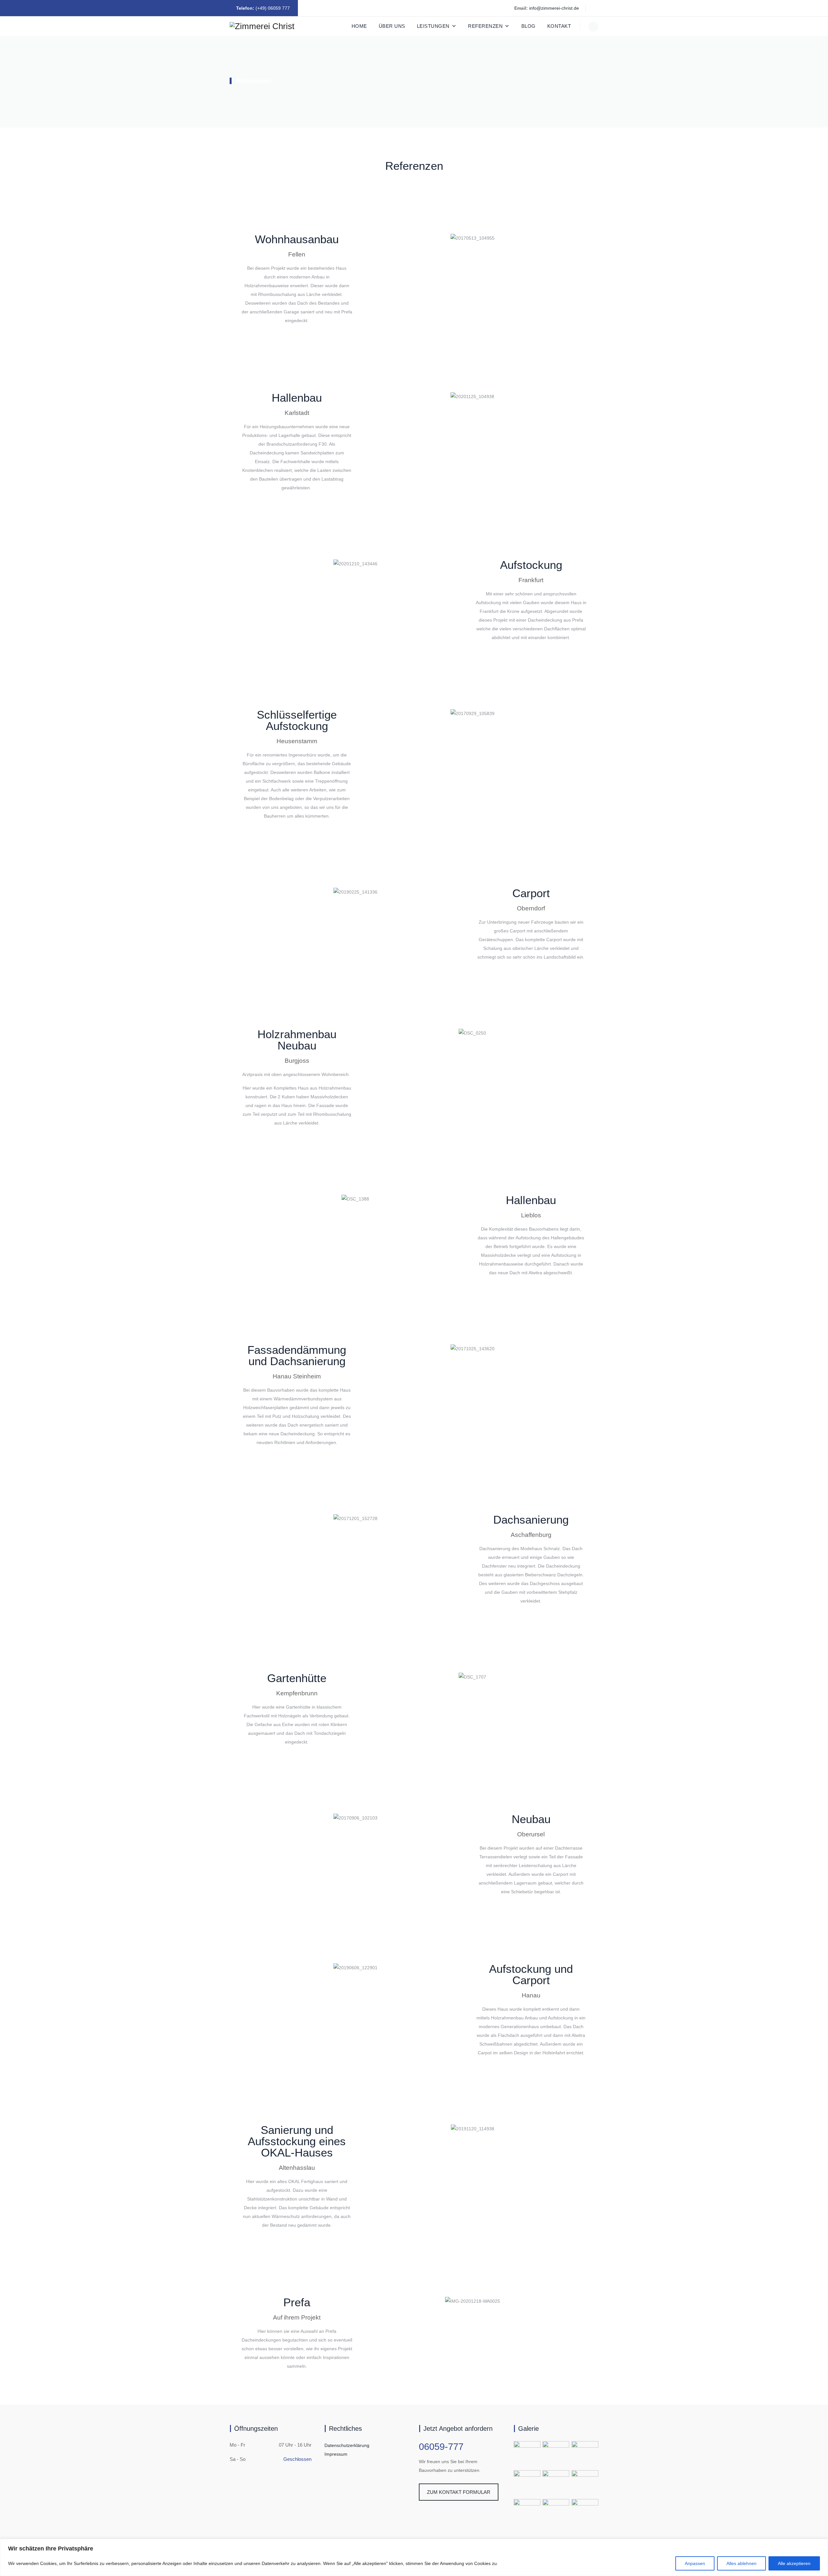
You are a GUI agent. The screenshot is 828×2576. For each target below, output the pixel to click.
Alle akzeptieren (794, 2563)
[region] (414, 2557)
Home (359, 26)
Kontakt (559, 26)
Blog (528, 26)
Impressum (336, 2454)
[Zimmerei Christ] (262, 26)
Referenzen (485, 26)
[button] (365, 238)
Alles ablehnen (741, 2563)
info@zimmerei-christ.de (554, 8)
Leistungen (433, 26)
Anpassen (695, 2563)
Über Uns (392, 26)
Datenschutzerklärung (347, 2445)
